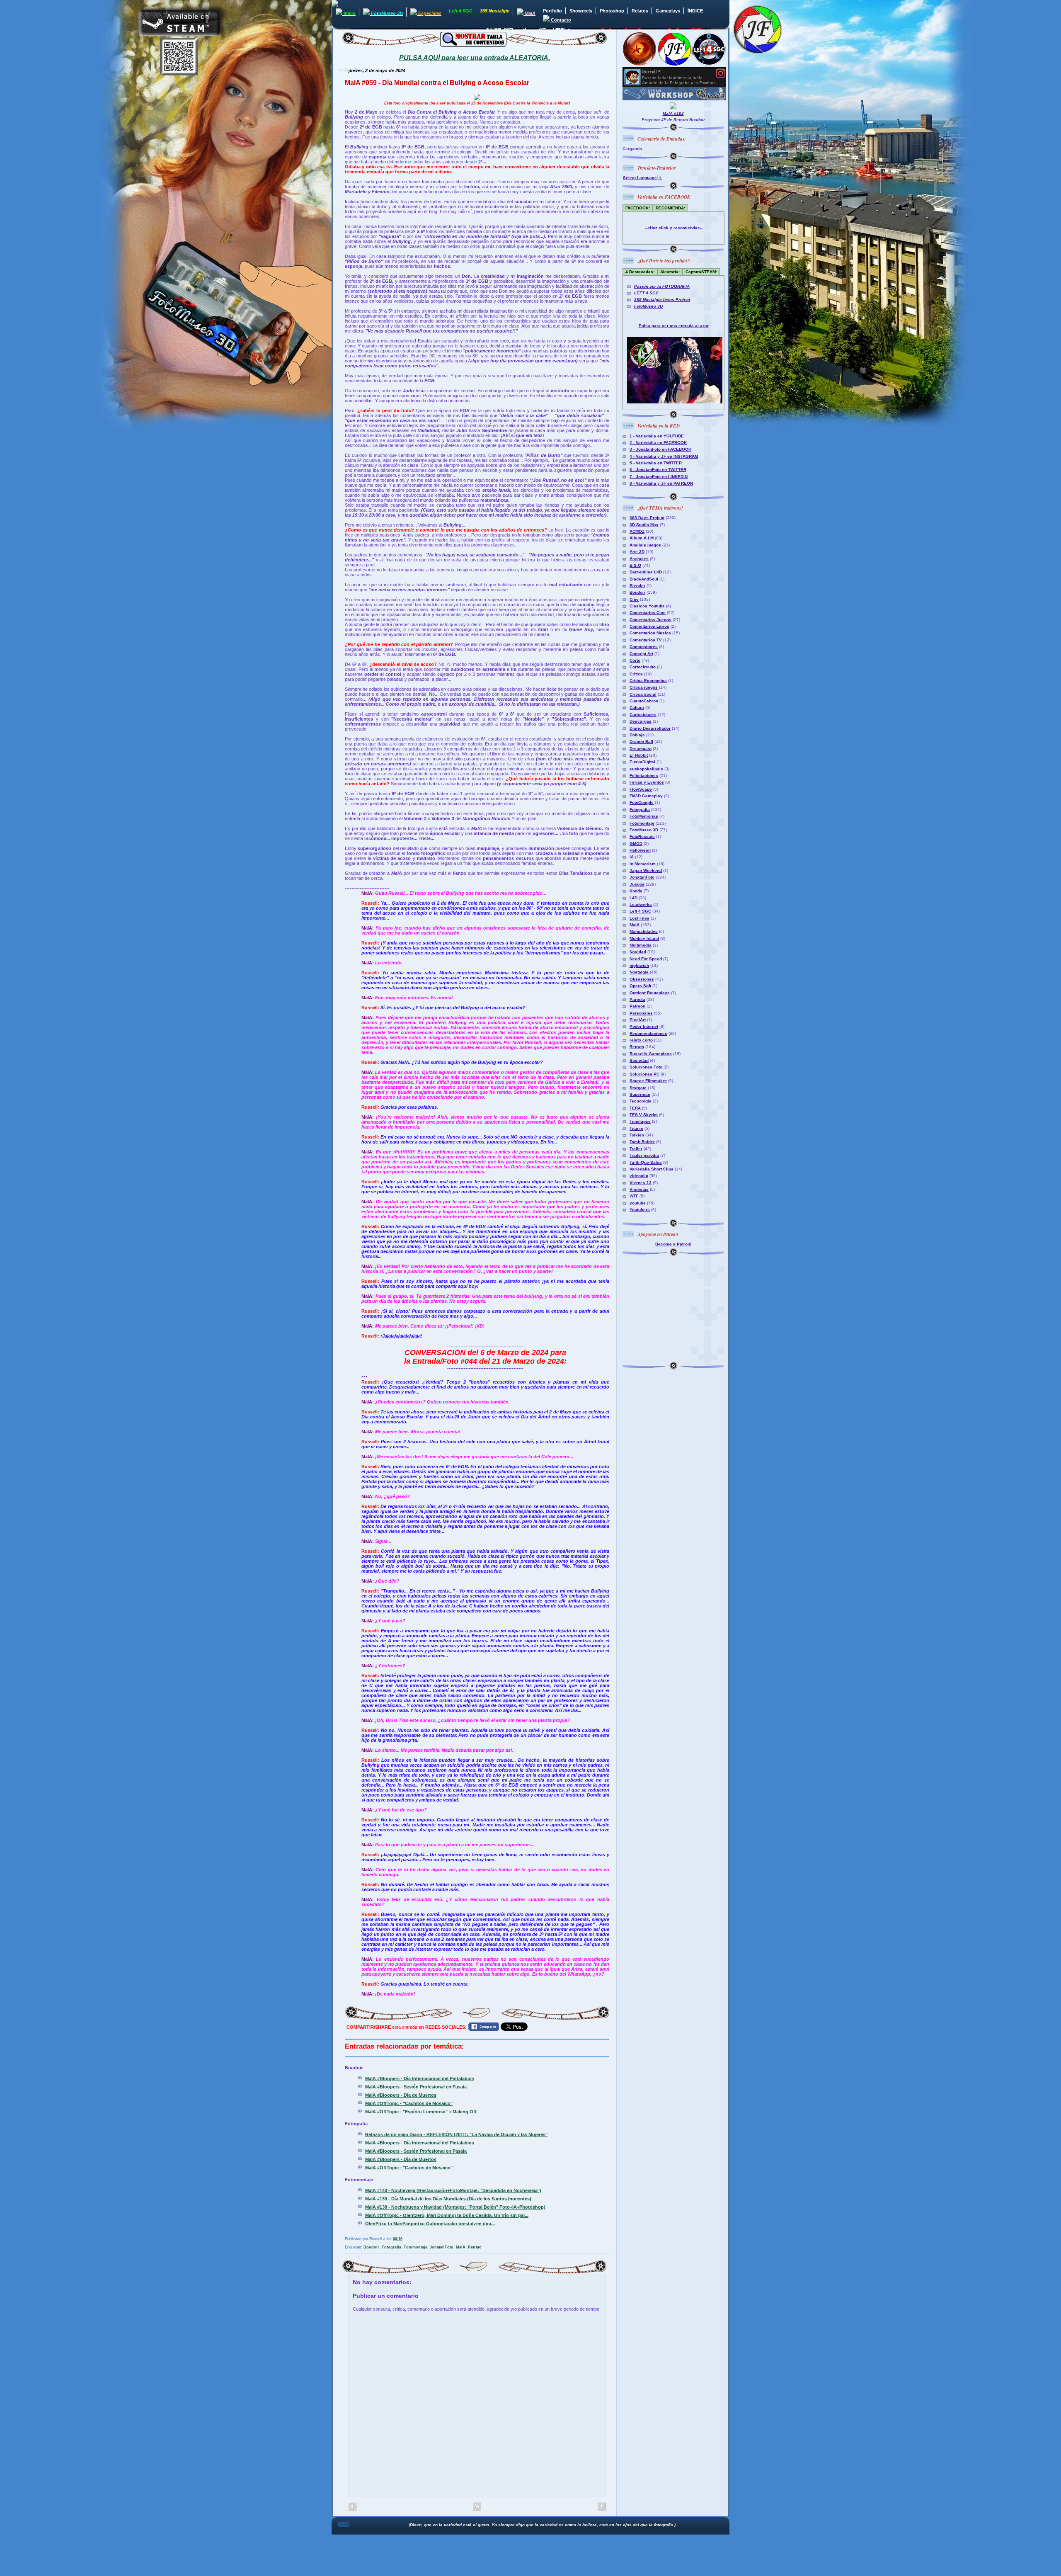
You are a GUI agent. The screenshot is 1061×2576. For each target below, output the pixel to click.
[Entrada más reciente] (602, 2507)
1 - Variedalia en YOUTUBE (657, 436)
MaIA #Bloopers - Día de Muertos (401, 2095)
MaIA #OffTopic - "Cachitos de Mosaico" (409, 2103)
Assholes (639, 559)
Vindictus (639, 1189)
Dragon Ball (641, 742)
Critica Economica (648, 681)
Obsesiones (642, 979)
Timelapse (640, 1121)
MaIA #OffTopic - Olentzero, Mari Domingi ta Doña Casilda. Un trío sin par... (447, 2215)
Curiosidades (643, 715)
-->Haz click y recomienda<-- (674, 228)
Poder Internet (644, 1026)
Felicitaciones (644, 776)
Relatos (640, 11)
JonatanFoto (442, 2247)
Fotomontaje (415, 2247)
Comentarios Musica (650, 633)
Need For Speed (646, 959)
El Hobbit (639, 755)
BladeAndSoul (644, 579)
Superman (640, 1094)
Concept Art (641, 654)
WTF (634, 1196)
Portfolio (552, 11)
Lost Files (640, 918)
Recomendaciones (648, 1033)
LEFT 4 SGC (646, 293)
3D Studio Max (644, 525)
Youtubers (640, 1210)
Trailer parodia (644, 1155)
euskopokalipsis (646, 769)
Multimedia (641, 945)
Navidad (638, 952)
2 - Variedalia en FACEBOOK (658, 443)
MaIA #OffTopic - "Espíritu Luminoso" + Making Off (421, 2112)
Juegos (637, 884)
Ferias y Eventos (647, 782)
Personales (641, 1013)
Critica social (643, 694)
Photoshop (612, 11)
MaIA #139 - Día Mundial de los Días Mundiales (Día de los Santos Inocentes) (448, 2199)
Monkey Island (644, 938)
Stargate (638, 1088)
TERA (635, 1108)
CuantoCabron (644, 701)
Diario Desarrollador (650, 728)
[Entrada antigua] (352, 2507)
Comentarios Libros (649, 626)
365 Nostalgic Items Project (662, 300)
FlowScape (641, 789)
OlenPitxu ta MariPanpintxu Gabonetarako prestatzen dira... (430, 2224)
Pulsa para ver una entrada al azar (674, 326)
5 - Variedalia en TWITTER (656, 463)
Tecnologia (641, 1101)
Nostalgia (639, 972)
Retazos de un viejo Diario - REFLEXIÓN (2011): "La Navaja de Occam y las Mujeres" (456, 2134)
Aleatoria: (670, 272)
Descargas (641, 721)
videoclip (639, 1176)
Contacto (560, 20)
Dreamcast (641, 749)
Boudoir (371, 2247)
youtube (638, 1203)
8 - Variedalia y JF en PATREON (661, 483)
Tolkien (637, 1135)
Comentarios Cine (648, 613)
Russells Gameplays (651, 1054)
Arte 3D (637, 552)
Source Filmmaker (648, 1081)
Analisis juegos (645, 545)
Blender (637, 586)
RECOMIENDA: (670, 208)
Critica (636, 674)
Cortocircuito (643, 667)
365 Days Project (647, 518)
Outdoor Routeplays (650, 993)
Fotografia (391, 2247)
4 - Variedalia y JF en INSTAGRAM (664, 456)
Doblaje (637, 735)
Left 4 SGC (640, 911)
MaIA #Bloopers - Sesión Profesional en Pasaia (416, 2087)
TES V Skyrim (644, 1115)
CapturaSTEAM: (701, 272)
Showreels (581, 11)
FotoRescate (642, 836)
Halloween (640, 850)
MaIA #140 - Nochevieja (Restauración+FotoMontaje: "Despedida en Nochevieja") (453, 2190)
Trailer (636, 1149)
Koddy (636, 891)
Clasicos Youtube (647, 606)
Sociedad (639, 1060)
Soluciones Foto (646, 1067)
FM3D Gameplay (646, 796)
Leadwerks (641, 904)
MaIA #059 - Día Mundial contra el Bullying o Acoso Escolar (437, 83)
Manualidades (644, 931)
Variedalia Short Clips (652, 1169)
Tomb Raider (642, 1142)
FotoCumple (642, 802)
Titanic (636, 1128)
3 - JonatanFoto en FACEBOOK (660, 449)
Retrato (475, 2247)
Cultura (637, 708)
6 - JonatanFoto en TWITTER (658, 470)
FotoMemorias (644, 816)
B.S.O (635, 565)
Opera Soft (640, 986)
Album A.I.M (642, 538)
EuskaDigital (642, 762)
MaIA (461, 2247)
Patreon (637, 1006)
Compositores (644, 647)
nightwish (639, 965)
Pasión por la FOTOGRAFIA (662, 286)
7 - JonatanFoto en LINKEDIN (659, 477)
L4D (633, 898)
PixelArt (638, 1020)
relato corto (641, 1040)
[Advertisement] (674, 1308)
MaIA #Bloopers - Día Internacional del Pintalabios (420, 2078)
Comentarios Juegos (650, 620)
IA (632, 857)
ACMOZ (637, 531)
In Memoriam (643, 864)
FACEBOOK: (638, 208)
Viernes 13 (641, 1183)
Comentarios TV (646, 640)
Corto (635, 660)
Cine (634, 599)
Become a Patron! (673, 1244)
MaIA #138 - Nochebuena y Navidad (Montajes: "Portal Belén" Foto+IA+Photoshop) (455, 2207)
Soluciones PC (644, 1074)
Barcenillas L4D (646, 572)
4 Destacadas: (640, 272)
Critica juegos (644, 687)
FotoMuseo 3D (648, 306)
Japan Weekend (646, 870)
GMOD (636, 844)
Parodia (637, 999)
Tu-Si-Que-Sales (646, 1162)
